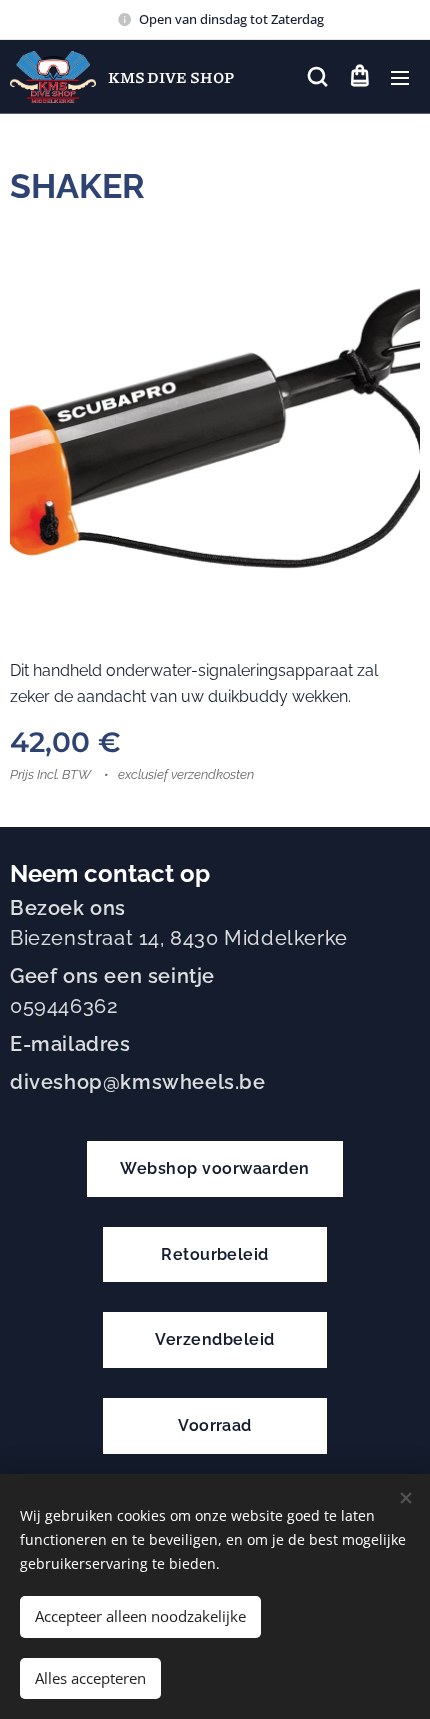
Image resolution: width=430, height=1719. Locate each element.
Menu (400, 77)
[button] (317, 77)
